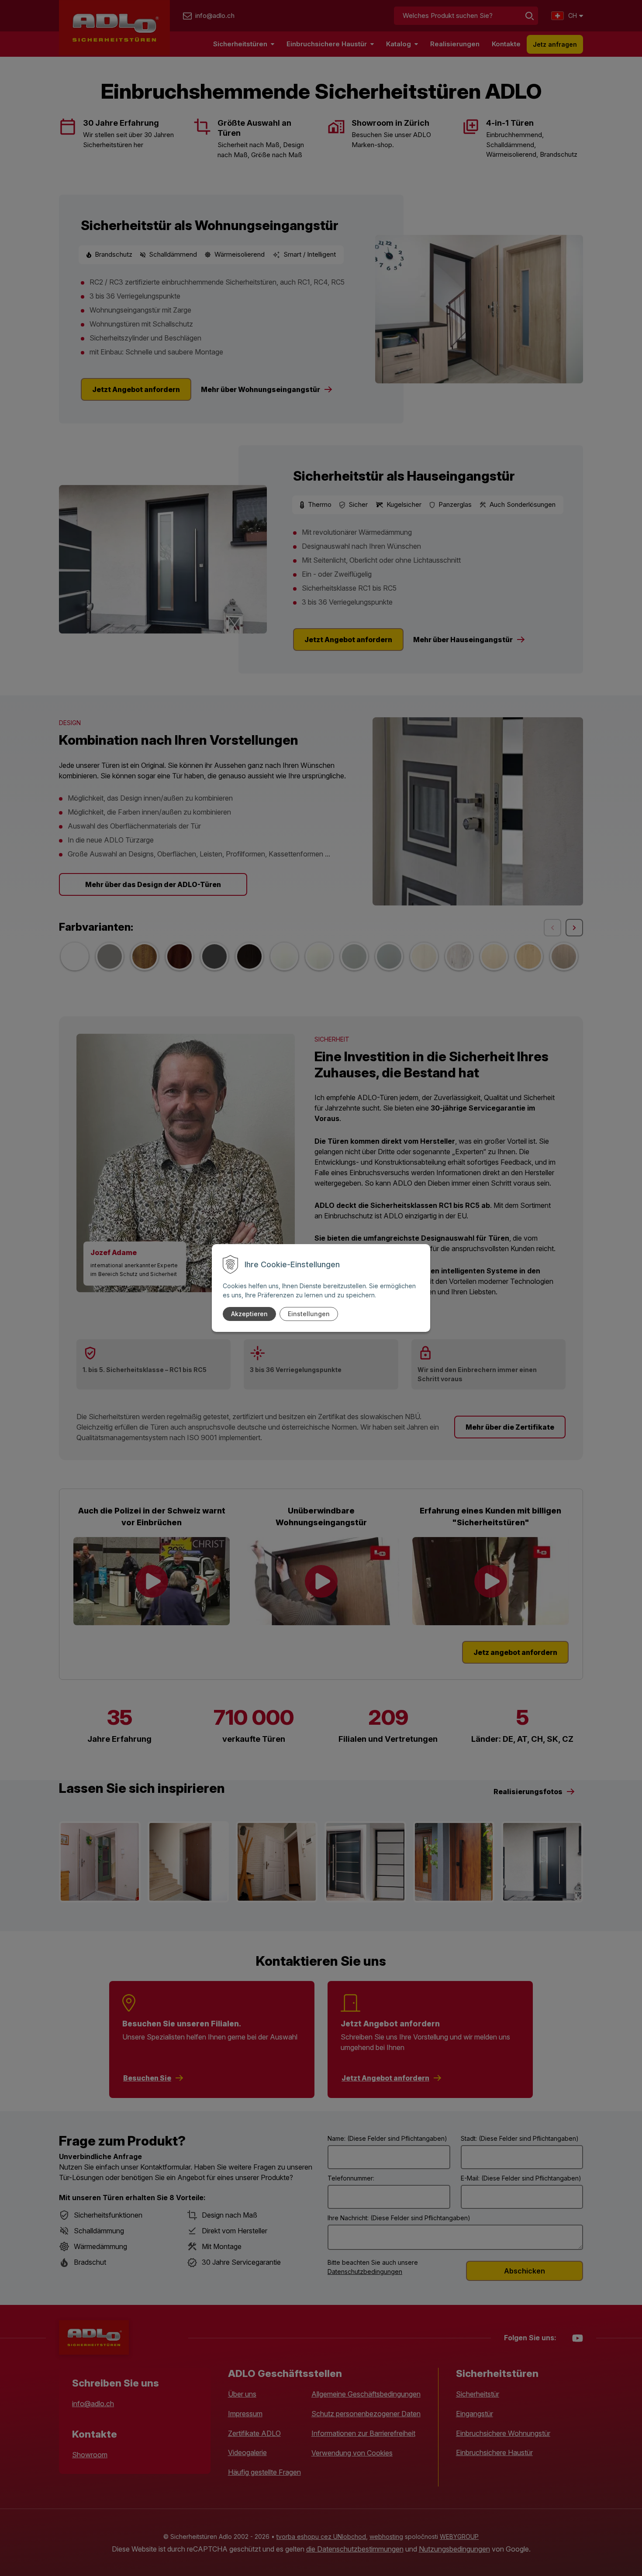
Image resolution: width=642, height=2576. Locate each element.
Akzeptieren (249, 1314)
